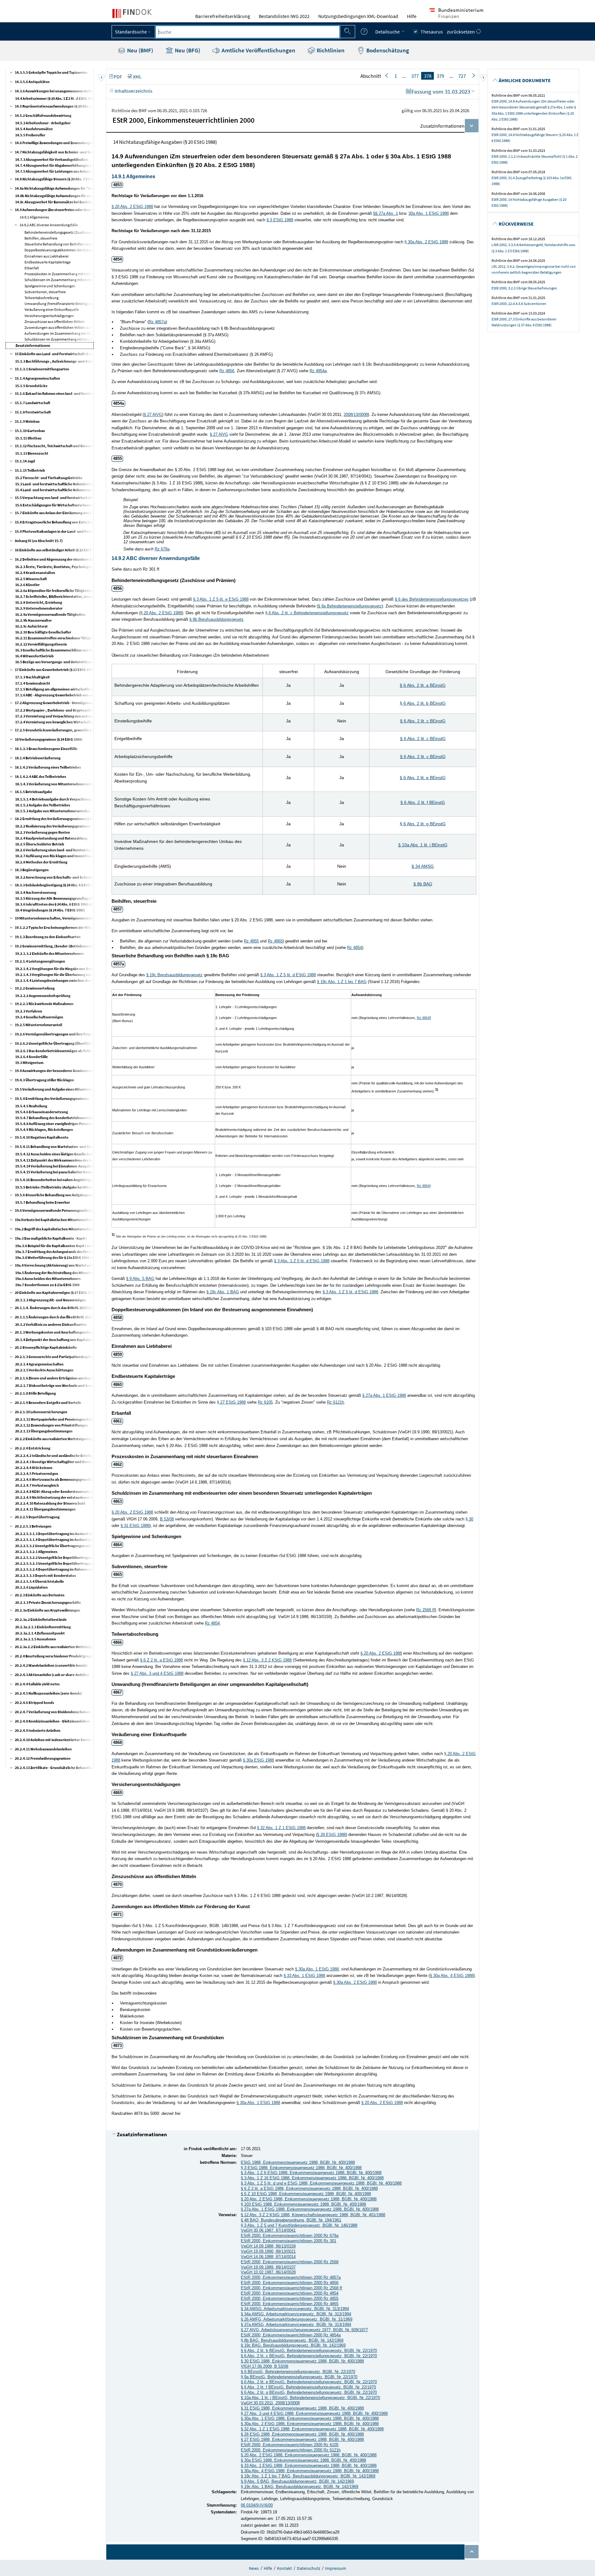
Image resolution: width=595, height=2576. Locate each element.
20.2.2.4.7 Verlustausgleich (37, 1485)
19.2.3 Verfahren (29, 1011)
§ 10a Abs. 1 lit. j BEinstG (423, 845)
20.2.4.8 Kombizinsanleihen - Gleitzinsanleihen (53, 1721)
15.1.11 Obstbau (28, 438)
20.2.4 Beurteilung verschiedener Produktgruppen (56, 1656)
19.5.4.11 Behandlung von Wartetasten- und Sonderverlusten (65, 1147)
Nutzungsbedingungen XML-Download (358, 16)
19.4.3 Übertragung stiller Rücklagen (44, 1080)
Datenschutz (309, 2568)
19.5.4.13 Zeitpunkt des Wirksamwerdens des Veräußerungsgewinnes (71, 1160)
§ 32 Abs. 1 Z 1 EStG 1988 (281, 1828)
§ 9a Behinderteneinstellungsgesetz (350, 606)
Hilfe (412, 16)
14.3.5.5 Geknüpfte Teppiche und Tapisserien (51, 72)
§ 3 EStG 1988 (280, 220)
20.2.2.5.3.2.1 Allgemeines (36, 1552)
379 (440, 76)
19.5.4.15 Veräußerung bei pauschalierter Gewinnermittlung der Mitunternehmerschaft (86, 1172)
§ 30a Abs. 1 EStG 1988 (317, 1969)
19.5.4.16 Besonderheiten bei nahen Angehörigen (55, 1180)
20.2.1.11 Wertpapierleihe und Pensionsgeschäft (54, 1419)
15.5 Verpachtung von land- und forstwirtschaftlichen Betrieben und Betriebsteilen (82, 498)
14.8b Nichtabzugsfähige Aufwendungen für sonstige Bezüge (64, 196)
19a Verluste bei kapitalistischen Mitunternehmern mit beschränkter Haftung (77, 1220)
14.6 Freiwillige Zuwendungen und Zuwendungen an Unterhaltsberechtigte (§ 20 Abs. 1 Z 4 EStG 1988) (96, 143)
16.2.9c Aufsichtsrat (31, 626)
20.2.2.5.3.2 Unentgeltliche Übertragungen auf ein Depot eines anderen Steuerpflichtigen (88, 1546)
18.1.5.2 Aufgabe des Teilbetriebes (43, 805)
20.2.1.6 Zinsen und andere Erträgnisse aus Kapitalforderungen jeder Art (73, 1378)
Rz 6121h (335, 1402)
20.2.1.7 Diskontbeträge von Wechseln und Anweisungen (61, 1385)
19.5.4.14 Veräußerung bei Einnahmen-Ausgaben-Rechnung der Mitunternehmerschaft (86, 1166)
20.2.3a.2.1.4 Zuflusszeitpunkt (40, 1633)
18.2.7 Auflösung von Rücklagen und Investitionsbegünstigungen (68, 856)
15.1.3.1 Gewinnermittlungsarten (42, 369)
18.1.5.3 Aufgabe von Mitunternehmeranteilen (53, 811)
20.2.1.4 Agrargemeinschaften (39, 1364)
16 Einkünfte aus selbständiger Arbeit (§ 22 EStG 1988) (58, 550)
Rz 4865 (275, 941)
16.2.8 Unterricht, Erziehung (39, 602)
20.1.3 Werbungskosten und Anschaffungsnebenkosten (60, 1332)
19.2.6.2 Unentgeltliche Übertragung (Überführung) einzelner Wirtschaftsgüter (79, 1043)
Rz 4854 (355, 948)
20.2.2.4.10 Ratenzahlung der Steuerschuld (50, 1503)
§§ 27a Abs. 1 (386, 213)
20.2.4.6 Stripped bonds (34, 1703)
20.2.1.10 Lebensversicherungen (41, 1412)
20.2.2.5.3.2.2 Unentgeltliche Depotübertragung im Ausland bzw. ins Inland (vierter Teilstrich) (91, 1557)
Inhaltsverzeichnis (133, 91)
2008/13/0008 (356, 415)
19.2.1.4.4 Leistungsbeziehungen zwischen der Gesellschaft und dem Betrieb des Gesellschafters (92, 980)
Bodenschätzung (387, 50)
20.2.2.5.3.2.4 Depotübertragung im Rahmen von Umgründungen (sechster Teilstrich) (84, 1569)
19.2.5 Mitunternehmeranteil (38, 1025)
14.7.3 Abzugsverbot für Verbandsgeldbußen (52, 159)
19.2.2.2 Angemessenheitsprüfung (43, 996)
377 (415, 76)
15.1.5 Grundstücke (31, 386)
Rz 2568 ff (425, 1610)
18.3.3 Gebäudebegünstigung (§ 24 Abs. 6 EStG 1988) (57, 885)
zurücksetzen (461, 32)
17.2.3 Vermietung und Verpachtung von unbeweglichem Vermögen (70, 716)
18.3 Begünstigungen (32, 870)
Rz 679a (162, 549)
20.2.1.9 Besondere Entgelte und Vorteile (48, 1403)
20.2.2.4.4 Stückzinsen (34, 1468)
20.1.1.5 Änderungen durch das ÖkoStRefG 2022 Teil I (58, 1317)
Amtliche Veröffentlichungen (258, 50)
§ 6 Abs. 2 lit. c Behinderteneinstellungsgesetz (307, 613)
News (254, 2568)
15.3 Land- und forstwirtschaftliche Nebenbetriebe (56, 484)
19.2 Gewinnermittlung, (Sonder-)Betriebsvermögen (57, 946)
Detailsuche (388, 32)
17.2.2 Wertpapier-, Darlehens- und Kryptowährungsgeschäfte (66, 710)
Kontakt (284, 2568)
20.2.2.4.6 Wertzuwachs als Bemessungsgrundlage (56, 1479)
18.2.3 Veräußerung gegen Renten (43, 832)
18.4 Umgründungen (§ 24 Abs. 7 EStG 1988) (50, 910)
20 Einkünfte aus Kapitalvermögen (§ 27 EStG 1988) (56, 1292)
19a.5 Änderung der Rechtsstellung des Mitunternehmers (61, 1273)
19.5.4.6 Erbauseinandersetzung (42, 1112)
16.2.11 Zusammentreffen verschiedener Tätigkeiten (57, 638)
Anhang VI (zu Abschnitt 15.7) (39, 541)
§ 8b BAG (423, 884)
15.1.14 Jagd (25, 461)
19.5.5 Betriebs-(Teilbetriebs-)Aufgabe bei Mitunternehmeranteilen (69, 1187)
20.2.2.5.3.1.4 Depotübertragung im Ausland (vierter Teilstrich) (66, 1539)
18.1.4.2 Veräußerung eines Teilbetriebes (48, 767)
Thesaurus (432, 32)
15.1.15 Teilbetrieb (30, 470)
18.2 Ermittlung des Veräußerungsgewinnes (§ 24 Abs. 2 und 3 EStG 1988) (73, 819)
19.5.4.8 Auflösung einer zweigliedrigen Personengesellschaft (64, 1124)
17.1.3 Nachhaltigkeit (33, 677)
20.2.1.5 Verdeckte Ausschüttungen (44, 1370)
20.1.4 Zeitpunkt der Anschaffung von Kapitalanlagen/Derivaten (67, 1340)
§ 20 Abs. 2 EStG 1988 (132, 207)
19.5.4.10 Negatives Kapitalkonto (42, 1137)
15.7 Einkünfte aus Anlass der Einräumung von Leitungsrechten (66, 513)
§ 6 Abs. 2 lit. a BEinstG (423, 685)
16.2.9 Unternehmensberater (39, 608)
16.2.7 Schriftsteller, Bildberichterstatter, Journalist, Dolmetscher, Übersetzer (79, 596)
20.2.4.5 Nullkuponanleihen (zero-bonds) (48, 1693)
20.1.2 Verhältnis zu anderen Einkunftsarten (51, 1324)
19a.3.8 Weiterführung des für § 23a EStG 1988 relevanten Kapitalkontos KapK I (79, 1257)
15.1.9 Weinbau (27, 421)
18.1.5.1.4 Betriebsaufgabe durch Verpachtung (53, 799)
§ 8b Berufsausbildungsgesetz (216, 619)
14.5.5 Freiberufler (30, 135)
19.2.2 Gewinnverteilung (35, 988)
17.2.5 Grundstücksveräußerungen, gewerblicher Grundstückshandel (72, 730)
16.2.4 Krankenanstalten (35, 573)
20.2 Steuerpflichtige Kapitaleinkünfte (46, 1347)
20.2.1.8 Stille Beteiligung (35, 1393)
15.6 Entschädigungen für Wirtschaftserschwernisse (57, 505)
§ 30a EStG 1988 (258, 1760)
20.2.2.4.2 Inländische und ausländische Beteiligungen (59, 1456)
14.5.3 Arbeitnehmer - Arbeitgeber (43, 123)
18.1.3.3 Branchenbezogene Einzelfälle (46, 749)
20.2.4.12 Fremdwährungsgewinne (43, 1758)
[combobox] (248, 32)
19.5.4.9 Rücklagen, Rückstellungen (44, 1129)
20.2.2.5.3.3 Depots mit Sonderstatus (46, 1575)
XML (137, 77)
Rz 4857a (157, 322)
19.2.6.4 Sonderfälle (31, 1057)
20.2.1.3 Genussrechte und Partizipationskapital (54, 1357)
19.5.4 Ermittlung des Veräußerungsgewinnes (52, 1098)
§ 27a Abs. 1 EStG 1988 (384, 1395)
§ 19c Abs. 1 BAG (223, 1292)
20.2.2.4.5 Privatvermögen (37, 1473)
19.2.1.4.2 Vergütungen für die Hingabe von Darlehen (58, 969)
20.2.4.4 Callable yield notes (37, 1684)
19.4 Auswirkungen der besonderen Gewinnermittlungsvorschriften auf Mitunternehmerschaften (94, 1071)
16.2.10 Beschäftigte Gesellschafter (43, 632)
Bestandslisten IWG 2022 (284, 16)
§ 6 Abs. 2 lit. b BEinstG (423, 703)
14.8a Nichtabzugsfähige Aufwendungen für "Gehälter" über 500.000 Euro (75, 188)
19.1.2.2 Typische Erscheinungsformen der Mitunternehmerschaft (68, 927)
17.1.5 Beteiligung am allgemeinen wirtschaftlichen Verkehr (63, 689)
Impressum (336, 2568)
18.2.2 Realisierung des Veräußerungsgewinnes (53, 826)
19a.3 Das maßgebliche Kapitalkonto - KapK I (51, 1238)
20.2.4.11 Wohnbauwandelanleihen (43, 1749)
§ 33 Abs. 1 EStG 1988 (304, 1976)
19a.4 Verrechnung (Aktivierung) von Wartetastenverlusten (63, 1265)
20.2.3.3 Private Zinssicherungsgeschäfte (48, 1602)
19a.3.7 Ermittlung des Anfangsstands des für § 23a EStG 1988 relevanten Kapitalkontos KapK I (91, 1252)
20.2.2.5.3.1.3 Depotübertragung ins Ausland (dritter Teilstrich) (67, 1534)
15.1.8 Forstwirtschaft (33, 412)
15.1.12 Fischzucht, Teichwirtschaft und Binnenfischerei (60, 446)
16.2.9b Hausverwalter (33, 620)
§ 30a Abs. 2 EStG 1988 (426, 242)
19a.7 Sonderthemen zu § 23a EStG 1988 (47, 1285)
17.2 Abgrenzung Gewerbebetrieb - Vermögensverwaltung (62, 703)
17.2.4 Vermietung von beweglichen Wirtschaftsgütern (59, 722)
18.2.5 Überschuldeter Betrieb (40, 844)
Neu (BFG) (187, 50)
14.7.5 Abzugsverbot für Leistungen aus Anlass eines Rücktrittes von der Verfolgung (83, 171)
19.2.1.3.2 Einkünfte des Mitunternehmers (49, 953)
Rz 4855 (251, 941)
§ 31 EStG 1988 (135, 1526)
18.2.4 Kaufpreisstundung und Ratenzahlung (51, 838)
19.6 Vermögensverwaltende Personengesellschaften (57, 1210)
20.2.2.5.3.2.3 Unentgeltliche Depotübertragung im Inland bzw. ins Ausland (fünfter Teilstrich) (91, 1563)
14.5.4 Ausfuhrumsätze (34, 129)
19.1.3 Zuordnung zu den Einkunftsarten (48, 937)
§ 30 (469, 1519)
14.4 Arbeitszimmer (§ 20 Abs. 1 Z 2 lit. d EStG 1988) (56, 98)
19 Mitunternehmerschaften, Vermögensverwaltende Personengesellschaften (77, 918)
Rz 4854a (318, 371)
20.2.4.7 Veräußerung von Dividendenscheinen (53, 1712)
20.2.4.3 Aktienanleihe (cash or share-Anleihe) (52, 1675)
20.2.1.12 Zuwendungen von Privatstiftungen (52, 1425)
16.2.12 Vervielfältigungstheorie (41, 644)
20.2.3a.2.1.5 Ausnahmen (36, 1639)
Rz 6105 (265, 1402)
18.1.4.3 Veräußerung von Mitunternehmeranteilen (57, 784)
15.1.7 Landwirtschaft (33, 403)
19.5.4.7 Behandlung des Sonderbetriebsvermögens (57, 1118)
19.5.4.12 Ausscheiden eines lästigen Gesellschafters (57, 1154)
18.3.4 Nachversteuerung (36, 892)
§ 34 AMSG (423, 866)
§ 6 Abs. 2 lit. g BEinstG (423, 824)
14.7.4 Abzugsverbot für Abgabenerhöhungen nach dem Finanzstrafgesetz (75, 165)
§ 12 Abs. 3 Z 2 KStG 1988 (267, 1660)
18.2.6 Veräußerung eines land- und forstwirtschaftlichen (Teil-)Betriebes (74, 850)
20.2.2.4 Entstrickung (33, 1448)
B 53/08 (167, 1519)
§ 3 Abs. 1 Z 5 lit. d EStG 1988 (288, 975)
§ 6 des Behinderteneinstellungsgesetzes (432, 599)
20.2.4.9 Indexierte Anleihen (38, 1730)
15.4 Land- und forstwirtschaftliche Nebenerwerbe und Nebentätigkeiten (74, 490)
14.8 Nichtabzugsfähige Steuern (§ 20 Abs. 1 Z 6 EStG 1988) (62, 179)
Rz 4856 (227, 371)
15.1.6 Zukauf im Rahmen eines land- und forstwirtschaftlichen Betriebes (73, 393)
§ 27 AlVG (153, 415)
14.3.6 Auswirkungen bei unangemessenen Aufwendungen (62, 91)
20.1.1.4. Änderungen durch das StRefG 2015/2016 (55, 1308)
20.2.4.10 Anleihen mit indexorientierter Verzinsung (57, 1740)
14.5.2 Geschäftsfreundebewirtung (43, 115)
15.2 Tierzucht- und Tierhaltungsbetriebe (49, 478)
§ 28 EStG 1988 (331, 1835)
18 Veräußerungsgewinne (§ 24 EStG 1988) (49, 739)
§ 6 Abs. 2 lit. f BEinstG (423, 802)
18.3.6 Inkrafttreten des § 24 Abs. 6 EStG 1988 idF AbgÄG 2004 (64, 904)
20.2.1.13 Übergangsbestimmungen (44, 1431)
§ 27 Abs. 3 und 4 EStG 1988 (157, 1673)
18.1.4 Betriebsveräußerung (38, 758)
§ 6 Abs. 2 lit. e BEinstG (423, 778)
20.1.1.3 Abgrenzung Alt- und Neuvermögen (51, 1300)
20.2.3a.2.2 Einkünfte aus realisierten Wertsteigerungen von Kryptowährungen (79, 1647)
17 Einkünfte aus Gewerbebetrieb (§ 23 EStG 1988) (55, 670)
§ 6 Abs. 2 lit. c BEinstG (423, 721)
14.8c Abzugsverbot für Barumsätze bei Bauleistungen (59, 202)
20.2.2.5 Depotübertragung (37, 1517)
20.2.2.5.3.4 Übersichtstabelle (40, 1581)
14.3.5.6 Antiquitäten (32, 82)
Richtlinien (330, 50)
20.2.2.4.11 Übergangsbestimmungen (45, 1509)
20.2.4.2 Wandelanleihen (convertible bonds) (51, 1665)
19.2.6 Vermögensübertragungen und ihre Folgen (55, 1034)
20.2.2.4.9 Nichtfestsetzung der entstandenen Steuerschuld (64, 1497)
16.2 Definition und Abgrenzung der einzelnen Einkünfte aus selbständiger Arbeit (80, 559)
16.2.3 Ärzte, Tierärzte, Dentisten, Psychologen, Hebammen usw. (68, 567)
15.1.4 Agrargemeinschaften (37, 378)
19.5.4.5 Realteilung (31, 1106)
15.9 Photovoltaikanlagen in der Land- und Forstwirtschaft (62, 531)
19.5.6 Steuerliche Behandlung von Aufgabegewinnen (58, 1195)
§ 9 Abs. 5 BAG (140, 1279)
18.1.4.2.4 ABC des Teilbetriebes (40, 776)
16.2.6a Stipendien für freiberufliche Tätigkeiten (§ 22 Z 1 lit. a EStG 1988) (74, 591)
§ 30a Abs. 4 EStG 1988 (452, 1976)
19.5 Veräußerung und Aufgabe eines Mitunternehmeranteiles (65, 1089)
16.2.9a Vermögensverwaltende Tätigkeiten (50, 614)
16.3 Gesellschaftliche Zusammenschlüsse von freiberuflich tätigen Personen (77, 650)
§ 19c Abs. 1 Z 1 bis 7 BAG (342, 982)
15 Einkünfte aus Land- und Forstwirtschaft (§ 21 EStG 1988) (63, 354)
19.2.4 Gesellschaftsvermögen (39, 1017)
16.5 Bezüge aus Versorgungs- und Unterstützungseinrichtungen (68, 662)
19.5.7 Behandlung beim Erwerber (43, 1202)
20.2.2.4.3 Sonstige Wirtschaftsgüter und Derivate (56, 1462)
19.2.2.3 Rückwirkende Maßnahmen (44, 1004)
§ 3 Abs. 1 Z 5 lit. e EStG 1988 (221, 599)
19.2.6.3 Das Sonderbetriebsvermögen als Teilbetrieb (58, 1051)
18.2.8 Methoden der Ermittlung (41, 862)
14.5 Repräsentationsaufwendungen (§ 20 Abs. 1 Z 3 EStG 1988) (65, 106)
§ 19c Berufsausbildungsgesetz (174, 975)
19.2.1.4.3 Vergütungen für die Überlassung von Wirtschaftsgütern (69, 975)
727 (462, 76)
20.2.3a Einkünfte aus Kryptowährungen (48, 1610)
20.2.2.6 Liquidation (31, 1587)
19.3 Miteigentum (29, 1063)
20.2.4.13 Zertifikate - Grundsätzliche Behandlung (55, 1768)
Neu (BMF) (139, 50)
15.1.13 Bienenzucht (32, 453)
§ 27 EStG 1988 (231, 1402)
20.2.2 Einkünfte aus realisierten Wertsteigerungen (56, 1439)
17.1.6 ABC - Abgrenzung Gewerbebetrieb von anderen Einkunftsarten (72, 695)
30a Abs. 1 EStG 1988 (429, 213)
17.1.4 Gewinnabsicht (33, 683)
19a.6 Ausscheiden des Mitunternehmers (48, 1279)
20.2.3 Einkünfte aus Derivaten (40, 1595)
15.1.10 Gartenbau (30, 431)
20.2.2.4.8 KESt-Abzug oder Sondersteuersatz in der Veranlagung (68, 1491)
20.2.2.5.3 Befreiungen (33, 1526)
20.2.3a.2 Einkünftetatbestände (41, 1619)
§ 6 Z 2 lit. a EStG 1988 (161, 1660)
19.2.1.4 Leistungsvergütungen (40, 961)
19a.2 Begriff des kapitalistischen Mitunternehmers (56, 1229)
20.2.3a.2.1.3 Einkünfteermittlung (43, 1627)
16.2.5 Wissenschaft (31, 579)
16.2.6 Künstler (27, 585)
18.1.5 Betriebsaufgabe (33, 792)
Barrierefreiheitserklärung (223, 16)
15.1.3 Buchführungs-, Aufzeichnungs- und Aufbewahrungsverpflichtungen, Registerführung (90, 361)
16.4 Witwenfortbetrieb (34, 656)
